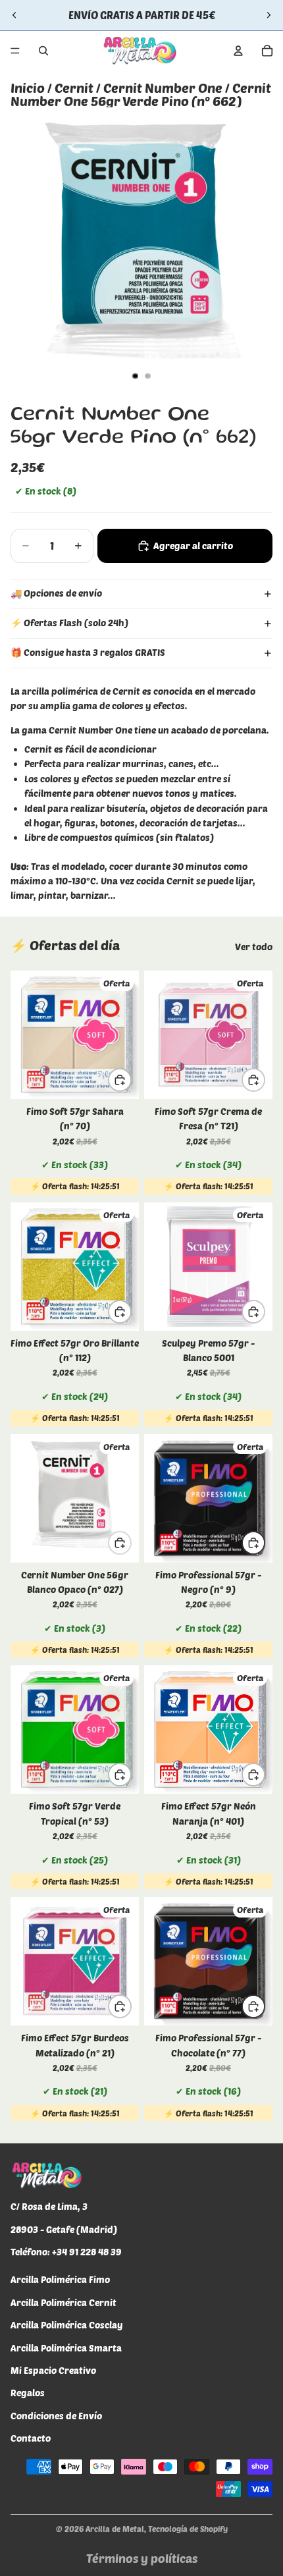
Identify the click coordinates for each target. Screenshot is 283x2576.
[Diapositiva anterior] (14, 15)
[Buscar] (43, 51)
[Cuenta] (238, 51)
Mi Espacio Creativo (53, 2370)
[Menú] (15, 51)
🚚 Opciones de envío (56, 593)
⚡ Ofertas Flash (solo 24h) (69, 623)
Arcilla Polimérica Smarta (66, 2348)
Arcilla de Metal (115, 2529)
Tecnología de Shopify (188, 2529)
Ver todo (254, 947)
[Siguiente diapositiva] (269, 15)
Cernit (74, 88)
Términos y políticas (142, 2558)
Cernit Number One (163, 88)
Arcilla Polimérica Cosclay (67, 2325)
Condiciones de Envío (56, 2416)
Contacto (31, 2438)
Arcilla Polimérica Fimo (60, 2280)
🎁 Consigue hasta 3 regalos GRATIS (88, 652)
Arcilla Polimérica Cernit (64, 2302)
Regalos (28, 2393)
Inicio (28, 88)
